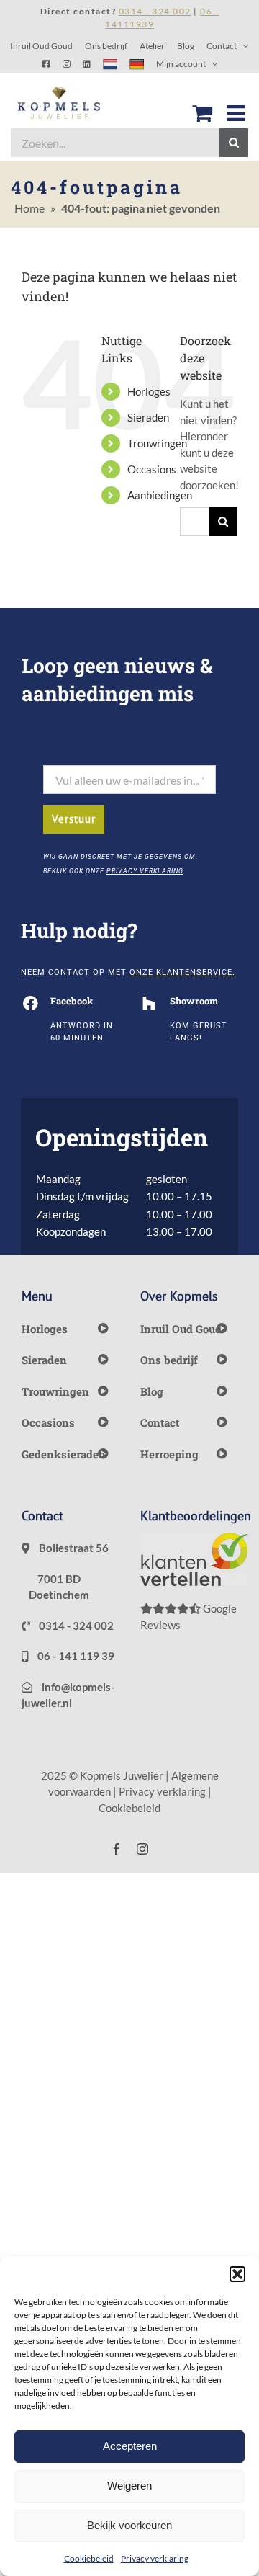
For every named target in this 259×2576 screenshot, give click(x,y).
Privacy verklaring (155, 2558)
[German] (137, 64)
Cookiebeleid (89, 2558)
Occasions (152, 469)
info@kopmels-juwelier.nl (68, 1695)
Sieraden (148, 417)
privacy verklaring (145, 871)
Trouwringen (157, 443)
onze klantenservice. (182, 972)
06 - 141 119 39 (75, 1656)
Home (29, 208)
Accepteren (130, 2446)
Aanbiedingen (160, 495)
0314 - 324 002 (75, 1626)
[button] (237, 2274)
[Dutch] (110, 64)
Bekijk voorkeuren (129, 2525)
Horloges (149, 391)
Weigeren (129, 2486)
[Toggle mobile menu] (237, 113)
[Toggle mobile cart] (202, 113)
